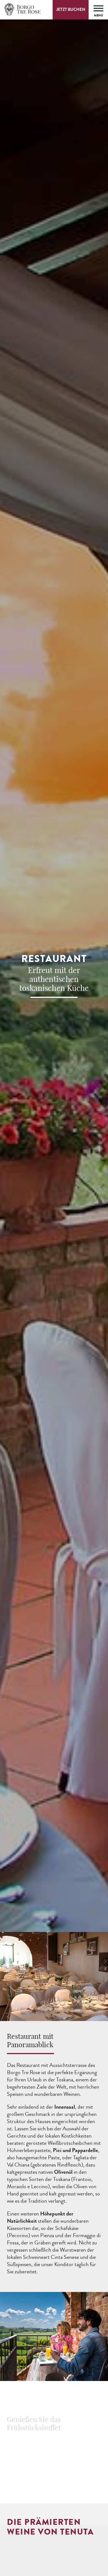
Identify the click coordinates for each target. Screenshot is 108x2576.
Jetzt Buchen (71, 9)
